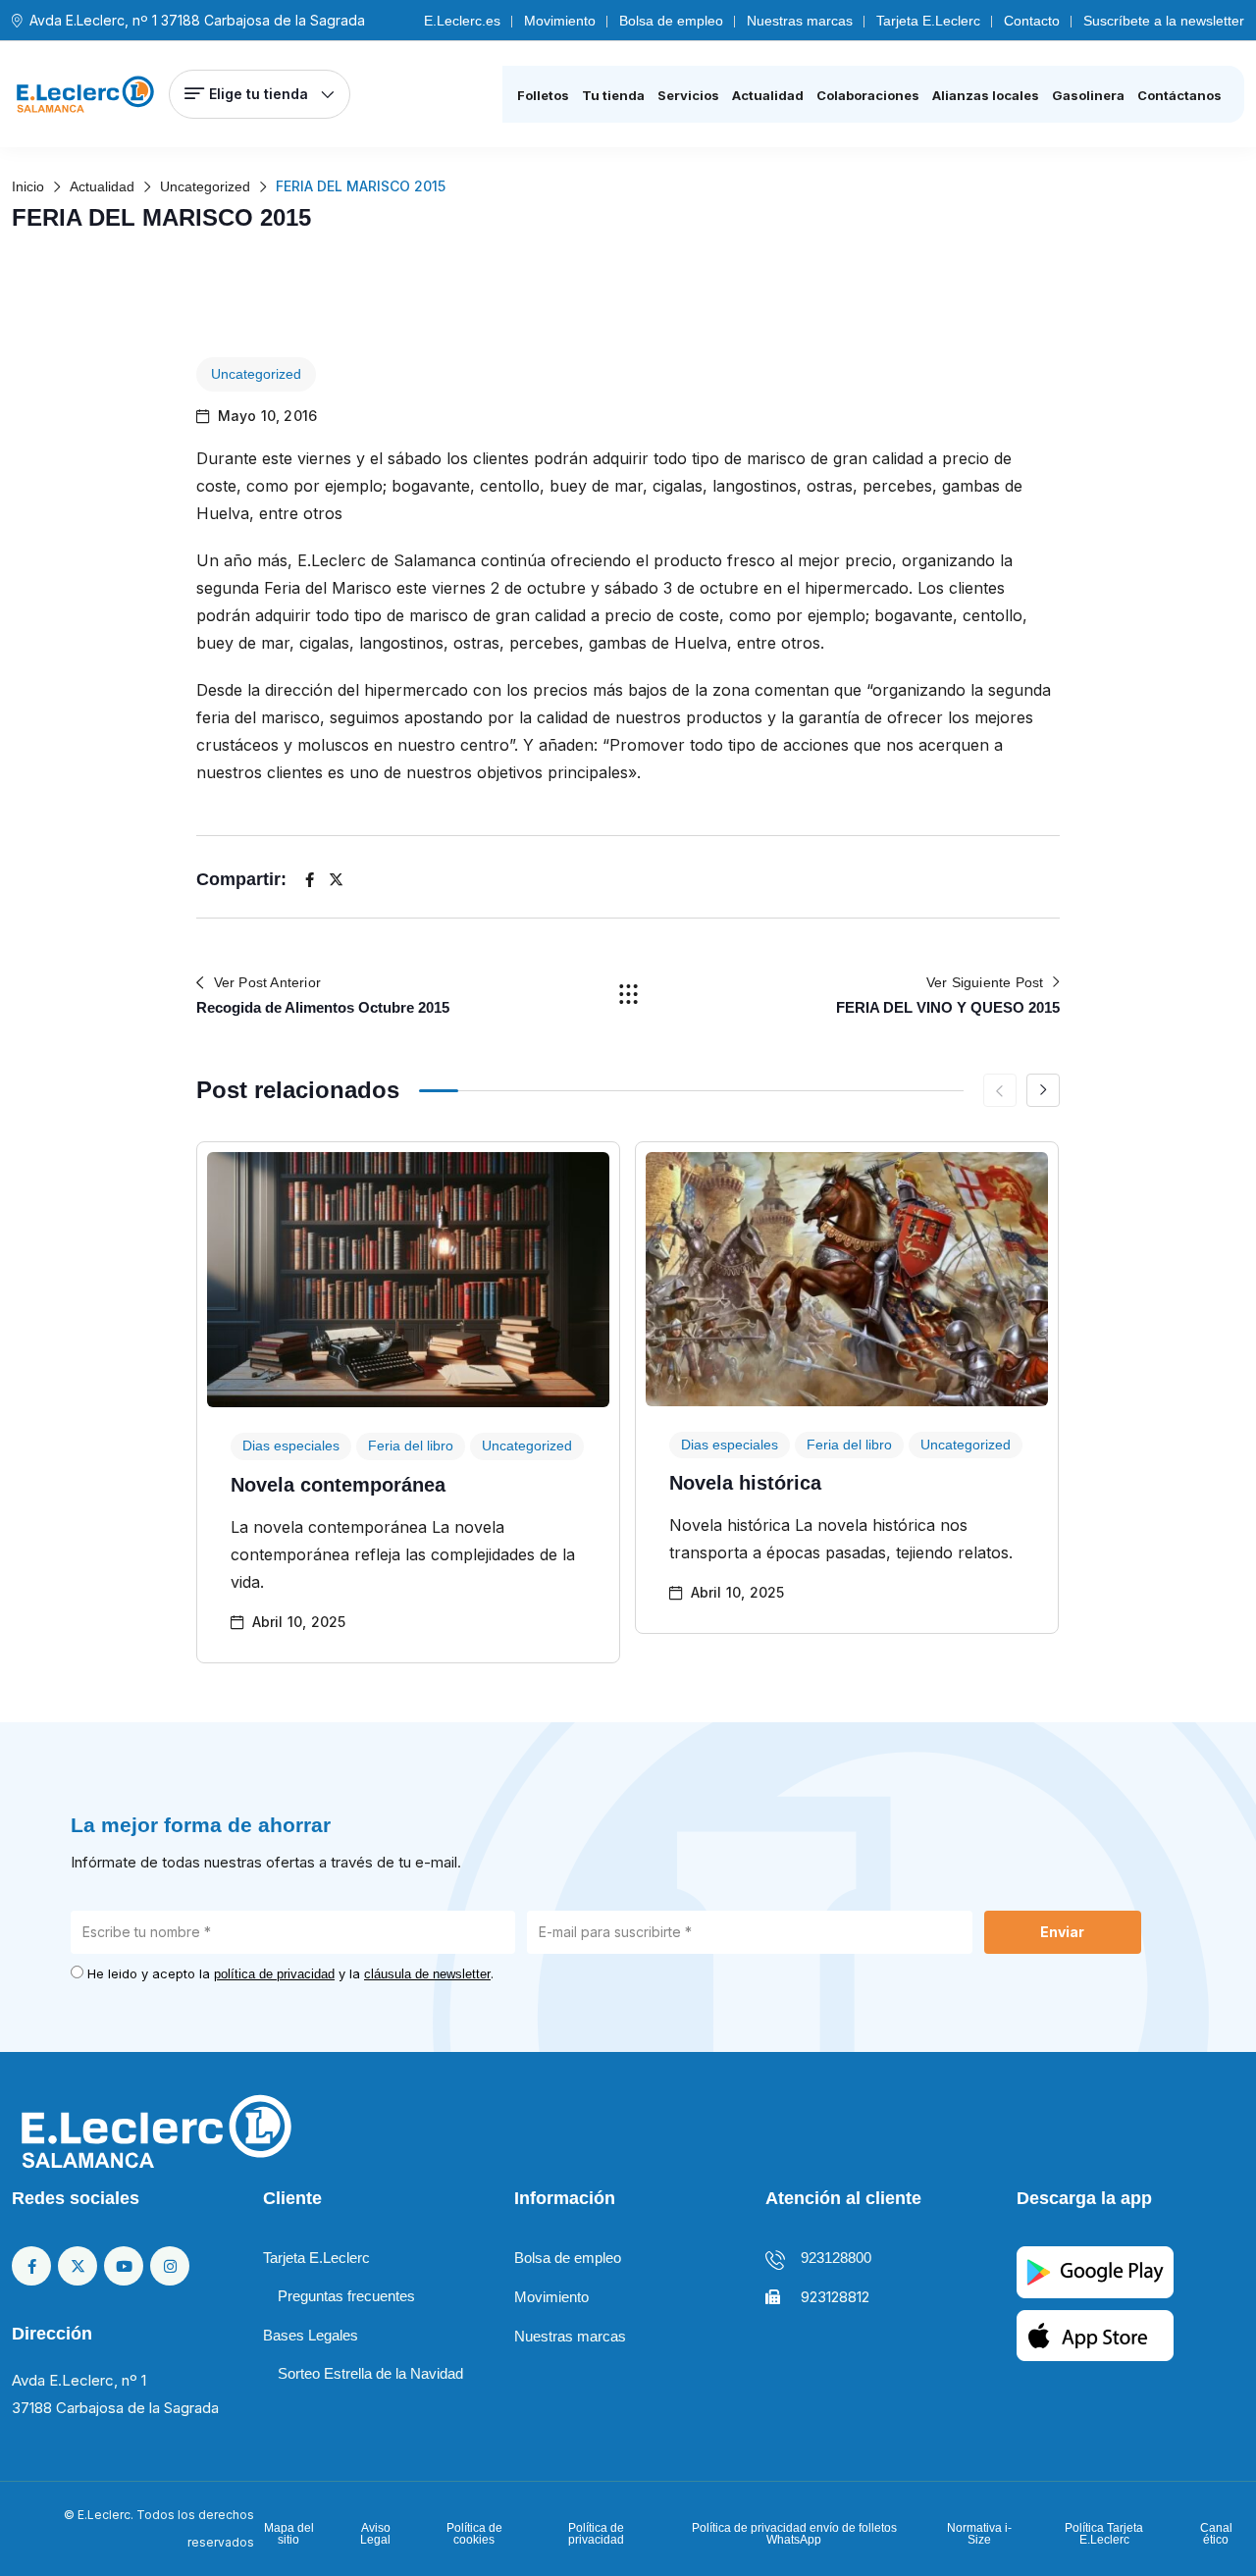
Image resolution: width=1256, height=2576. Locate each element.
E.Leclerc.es (462, 21)
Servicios (688, 95)
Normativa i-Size (979, 2534)
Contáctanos (1179, 95)
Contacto (1032, 21)
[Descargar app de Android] (1095, 2271)
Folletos (543, 95)
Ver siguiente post (985, 982)
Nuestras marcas (800, 21)
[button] (1043, 1090)
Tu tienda (613, 95)
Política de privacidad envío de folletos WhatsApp (794, 2534)
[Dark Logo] (85, 94)
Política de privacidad (596, 2534)
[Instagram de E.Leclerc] (170, 2266)
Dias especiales (291, 1446)
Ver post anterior (267, 982)
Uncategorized (256, 374)
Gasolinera (1088, 95)
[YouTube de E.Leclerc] (124, 2266)
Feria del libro (411, 1446)
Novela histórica (745, 1483)
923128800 (836, 2258)
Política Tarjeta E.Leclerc (1104, 2534)
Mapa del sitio (289, 2534)
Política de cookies (474, 2534)
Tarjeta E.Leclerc (928, 21)
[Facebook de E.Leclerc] (31, 2266)
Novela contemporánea (338, 1485)
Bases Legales (311, 2335)
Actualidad (768, 95)
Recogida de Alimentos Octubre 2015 (323, 1007)
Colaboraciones (868, 95)
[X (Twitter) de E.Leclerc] (78, 2266)
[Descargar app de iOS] (1095, 2334)
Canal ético (1216, 2534)
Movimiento (560, 21)
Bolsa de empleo (671, 21)
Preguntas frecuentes (346, 2296)
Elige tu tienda (259, 94)
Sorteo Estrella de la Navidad (370, 2373)
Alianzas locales (986, 95)
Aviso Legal (375, 2534)
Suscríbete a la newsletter (1164, 21)
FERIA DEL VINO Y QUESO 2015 (948, 1007)
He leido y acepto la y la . (290, 1973)
